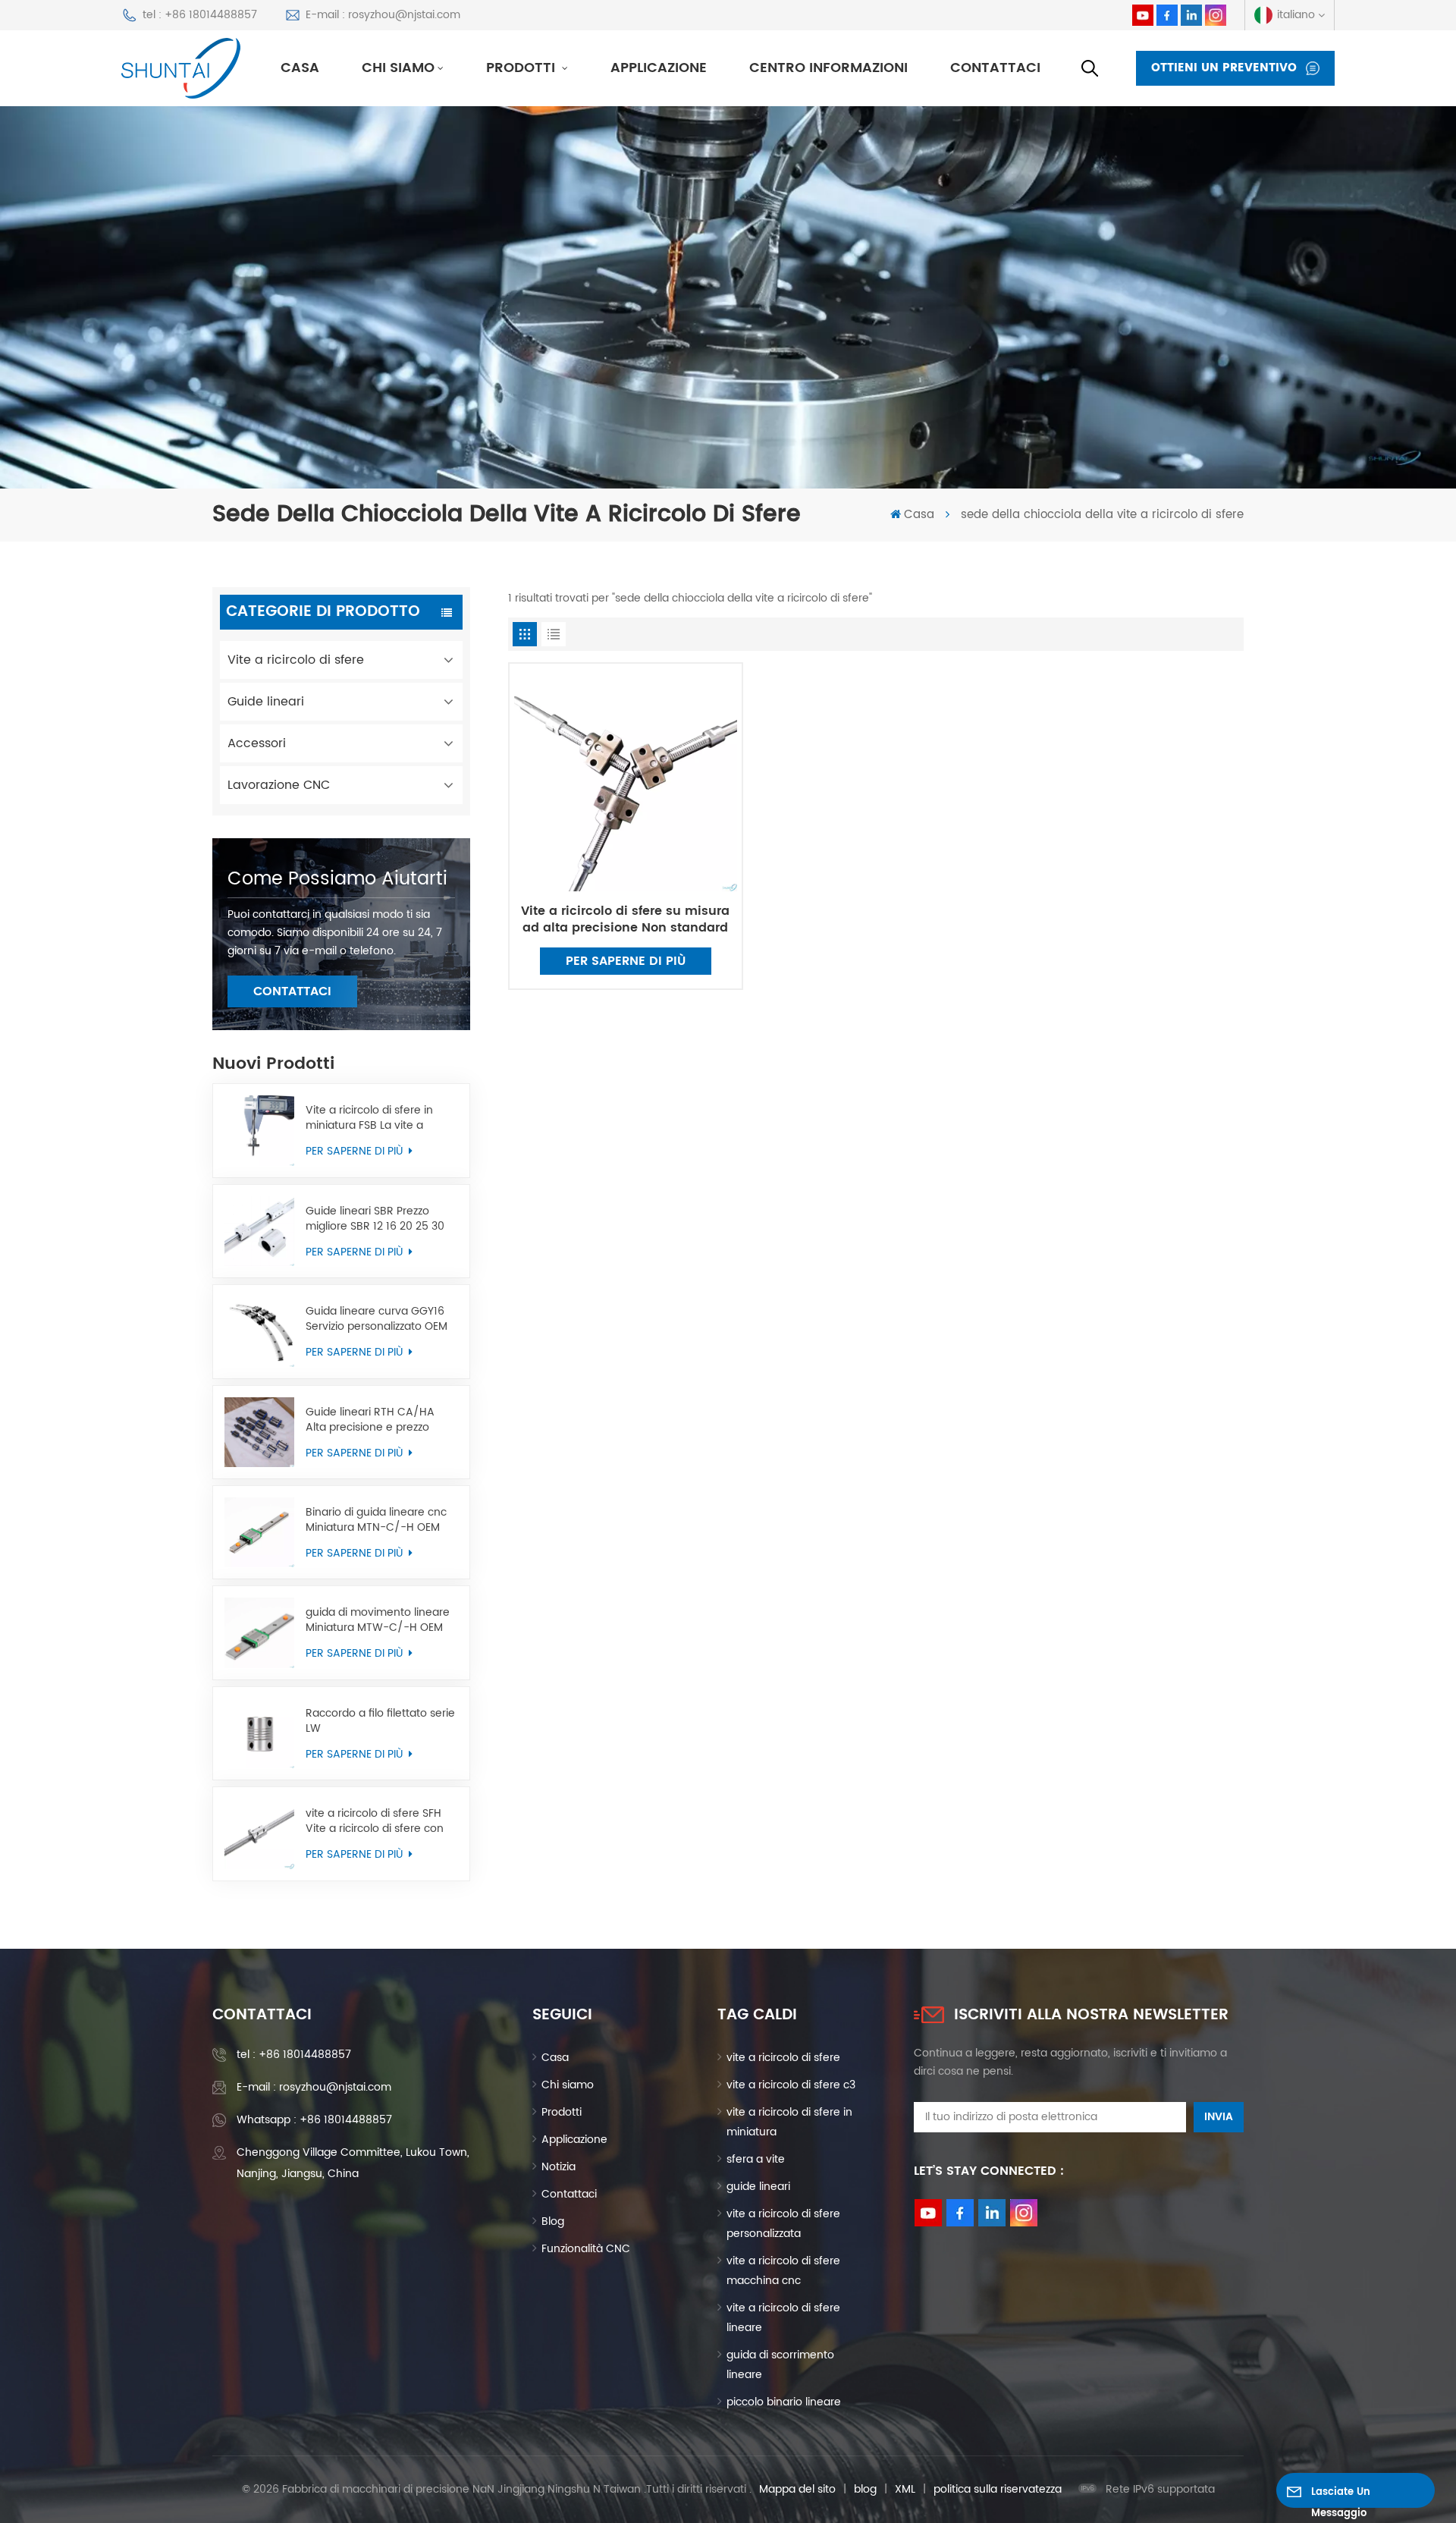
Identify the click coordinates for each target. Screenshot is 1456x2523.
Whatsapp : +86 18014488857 (314, 2120)
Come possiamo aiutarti (337, 879)
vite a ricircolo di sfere (783, 2058)
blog (865, 2489)
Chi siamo (398, 68)
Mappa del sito (797, 2489)
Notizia (559, 2167)
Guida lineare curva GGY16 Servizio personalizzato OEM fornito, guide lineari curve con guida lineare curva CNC (381, 1319)
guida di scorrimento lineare (780, 2365)
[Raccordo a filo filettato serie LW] (259, 1733)
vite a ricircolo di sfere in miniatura (789, 2122)
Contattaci (995, 68)
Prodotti (522, 68)
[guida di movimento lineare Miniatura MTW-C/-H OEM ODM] (259, 1632)
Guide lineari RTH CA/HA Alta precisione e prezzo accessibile (370, 1420)
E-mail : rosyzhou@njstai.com (383, 15)
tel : (294, 2055)
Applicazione (659, 68)
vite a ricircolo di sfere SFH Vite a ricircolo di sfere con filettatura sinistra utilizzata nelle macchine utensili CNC (379, 1821)
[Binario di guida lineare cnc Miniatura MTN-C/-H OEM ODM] (259, 1532)
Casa (300, 68)
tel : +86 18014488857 (200, 15)
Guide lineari (266, 702)
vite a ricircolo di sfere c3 (791, 2085)
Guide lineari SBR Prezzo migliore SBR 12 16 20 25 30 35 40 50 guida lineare (375, 1219)
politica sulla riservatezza (998, 2489)
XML (905, 2489)
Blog (553, 2221)
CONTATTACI (292, 991)
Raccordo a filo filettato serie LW (380, 1721)
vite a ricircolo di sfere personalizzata (783, 2224)
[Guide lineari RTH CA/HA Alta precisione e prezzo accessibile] (259, 1432)
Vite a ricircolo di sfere (296, 660)
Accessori (257, 743)
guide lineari (758, 2187)
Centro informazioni (828, 68)
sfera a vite (756, 2159)
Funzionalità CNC (586, 2249)
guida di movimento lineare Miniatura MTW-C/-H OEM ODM (378, 1620)
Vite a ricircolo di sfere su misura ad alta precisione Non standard (625, 919)
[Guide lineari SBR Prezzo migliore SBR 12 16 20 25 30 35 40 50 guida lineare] (259, 1231)
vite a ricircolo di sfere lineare (783, 2318)
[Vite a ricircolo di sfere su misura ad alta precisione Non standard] (626, 780)
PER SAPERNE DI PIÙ (356, 1151)
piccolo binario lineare (784, 2402)
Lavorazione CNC (279, 785)
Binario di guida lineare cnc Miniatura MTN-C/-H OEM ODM (376, 1520)
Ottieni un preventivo (1224, 68)
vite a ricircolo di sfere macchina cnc (783, 2271)
